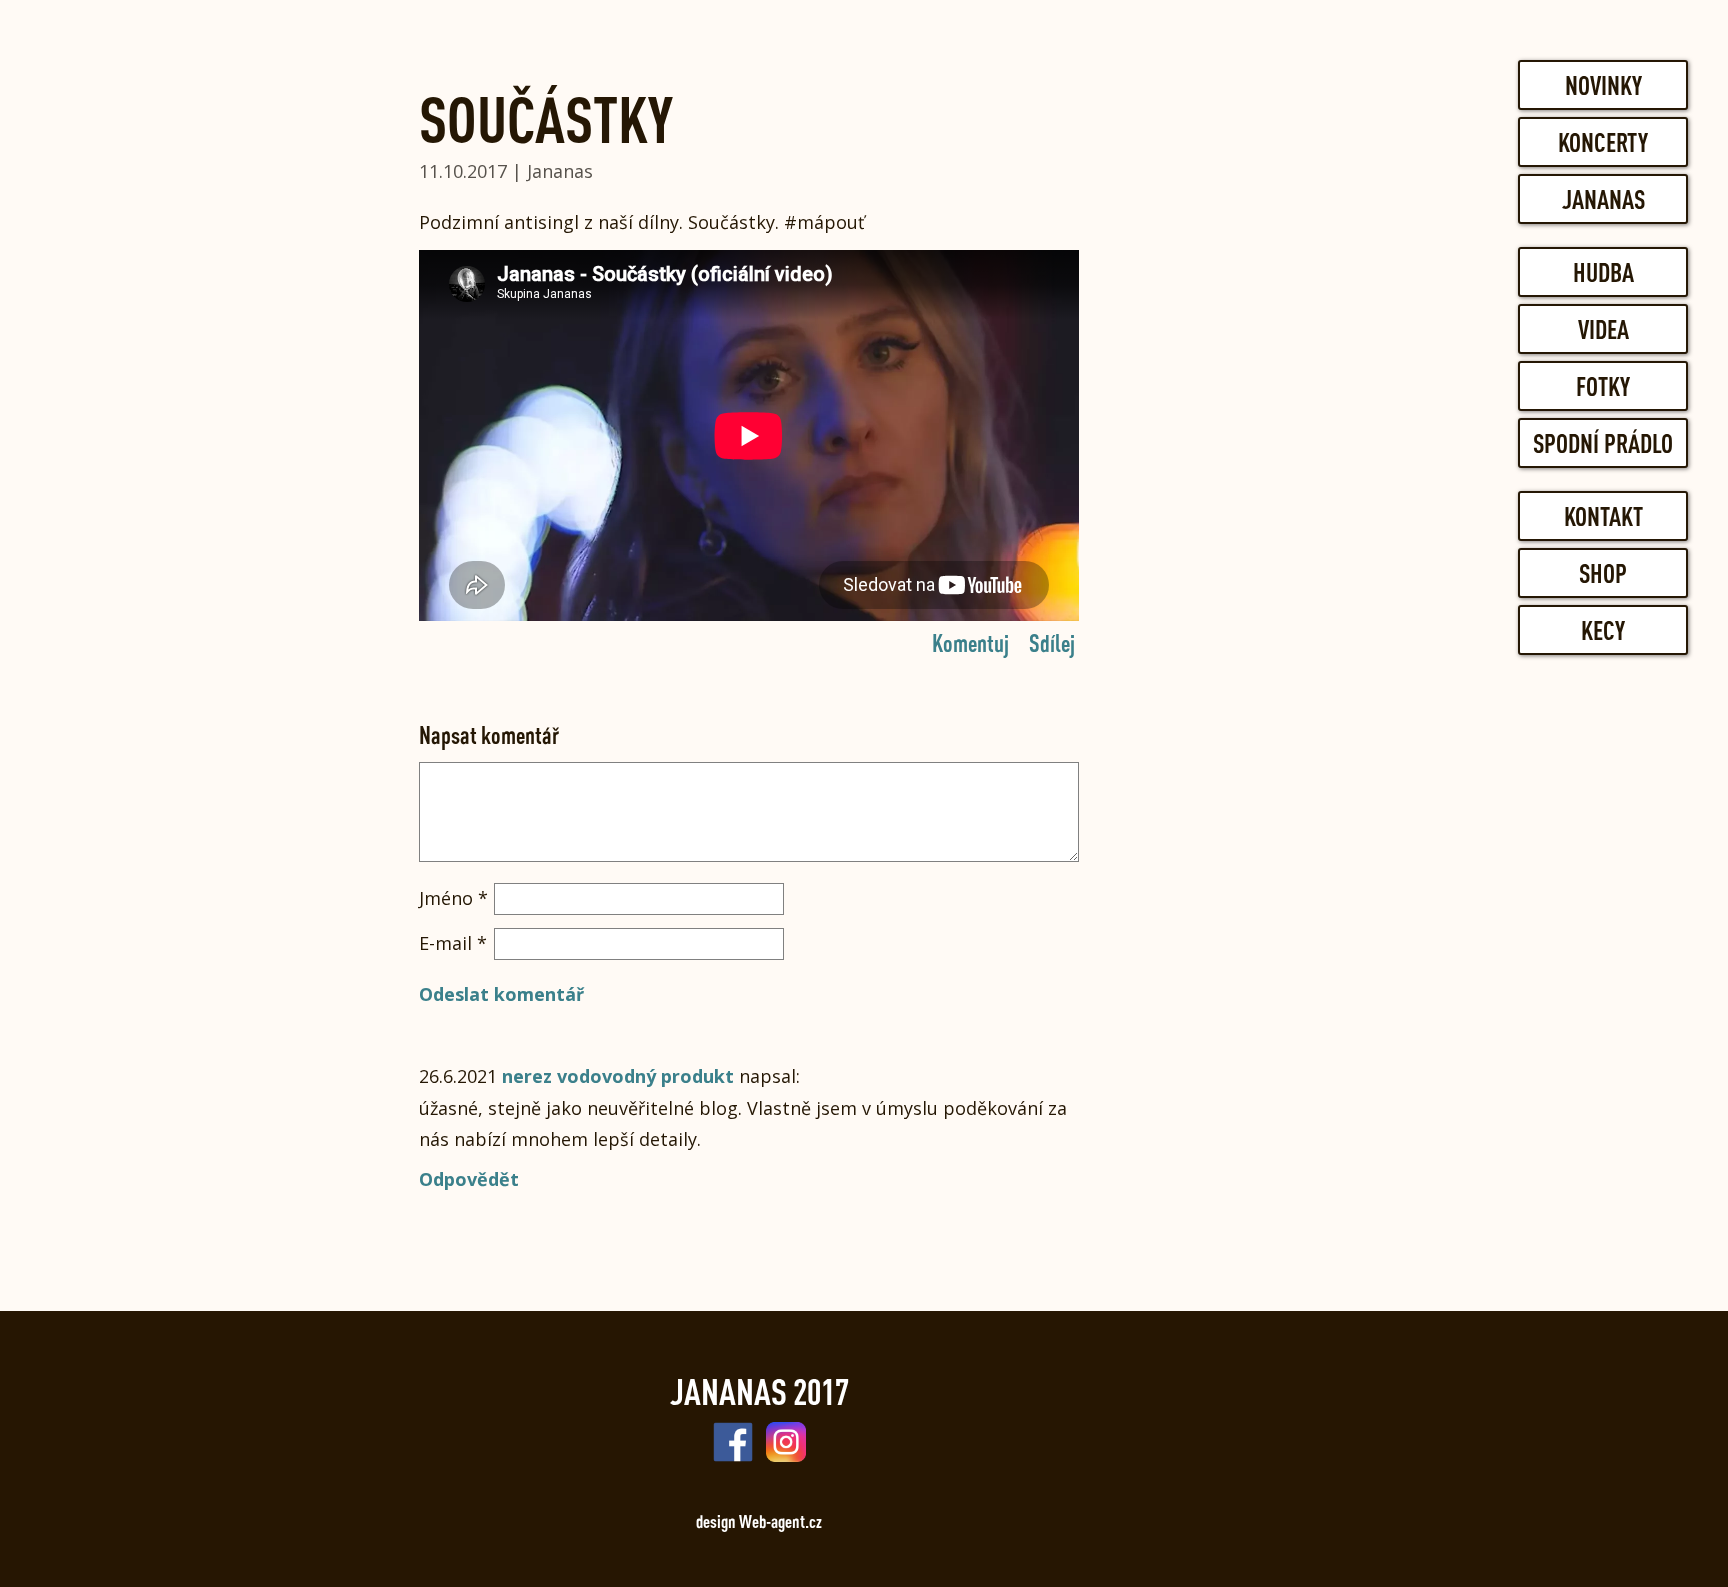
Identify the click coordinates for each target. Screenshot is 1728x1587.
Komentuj (970, 642)
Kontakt (1603, 516)
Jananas (1603, 199)
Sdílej (1052, 642)
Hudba (1603, 272)
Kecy (1603, 630)
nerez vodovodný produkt (618, 1076)
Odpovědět (469, 1179)
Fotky (1603, 386)
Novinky (1603, 85)
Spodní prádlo (1603, 443)
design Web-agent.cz (759, 1521)
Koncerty (1603, 142)
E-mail (453, 943)
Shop (1603, 573)
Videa (1603, 329)
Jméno (453, 898)
